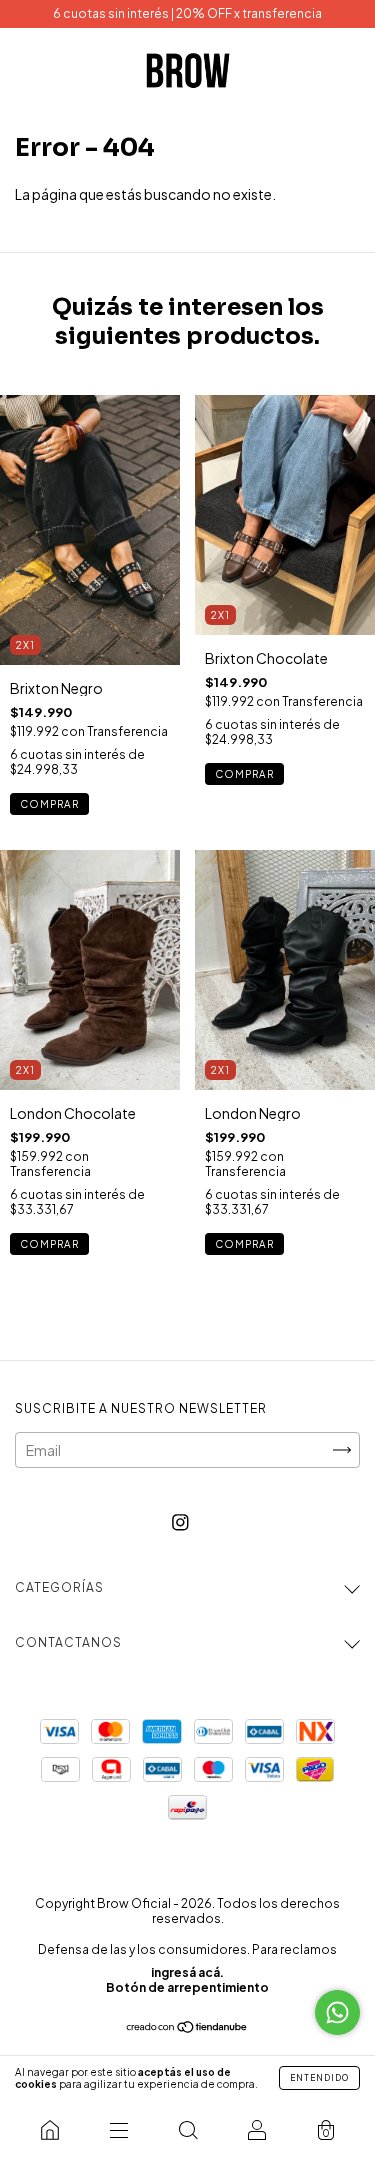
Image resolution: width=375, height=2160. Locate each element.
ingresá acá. (187, 1972)
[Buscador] (187, 2130)
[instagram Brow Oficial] (180, 1521)
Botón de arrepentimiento (187, 1987)
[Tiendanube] (187, 2028)
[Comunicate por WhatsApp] (337, 2012)
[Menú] (118, 2130)
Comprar (49, 804)
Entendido (319, 2078)
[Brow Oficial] (49, 2130)
